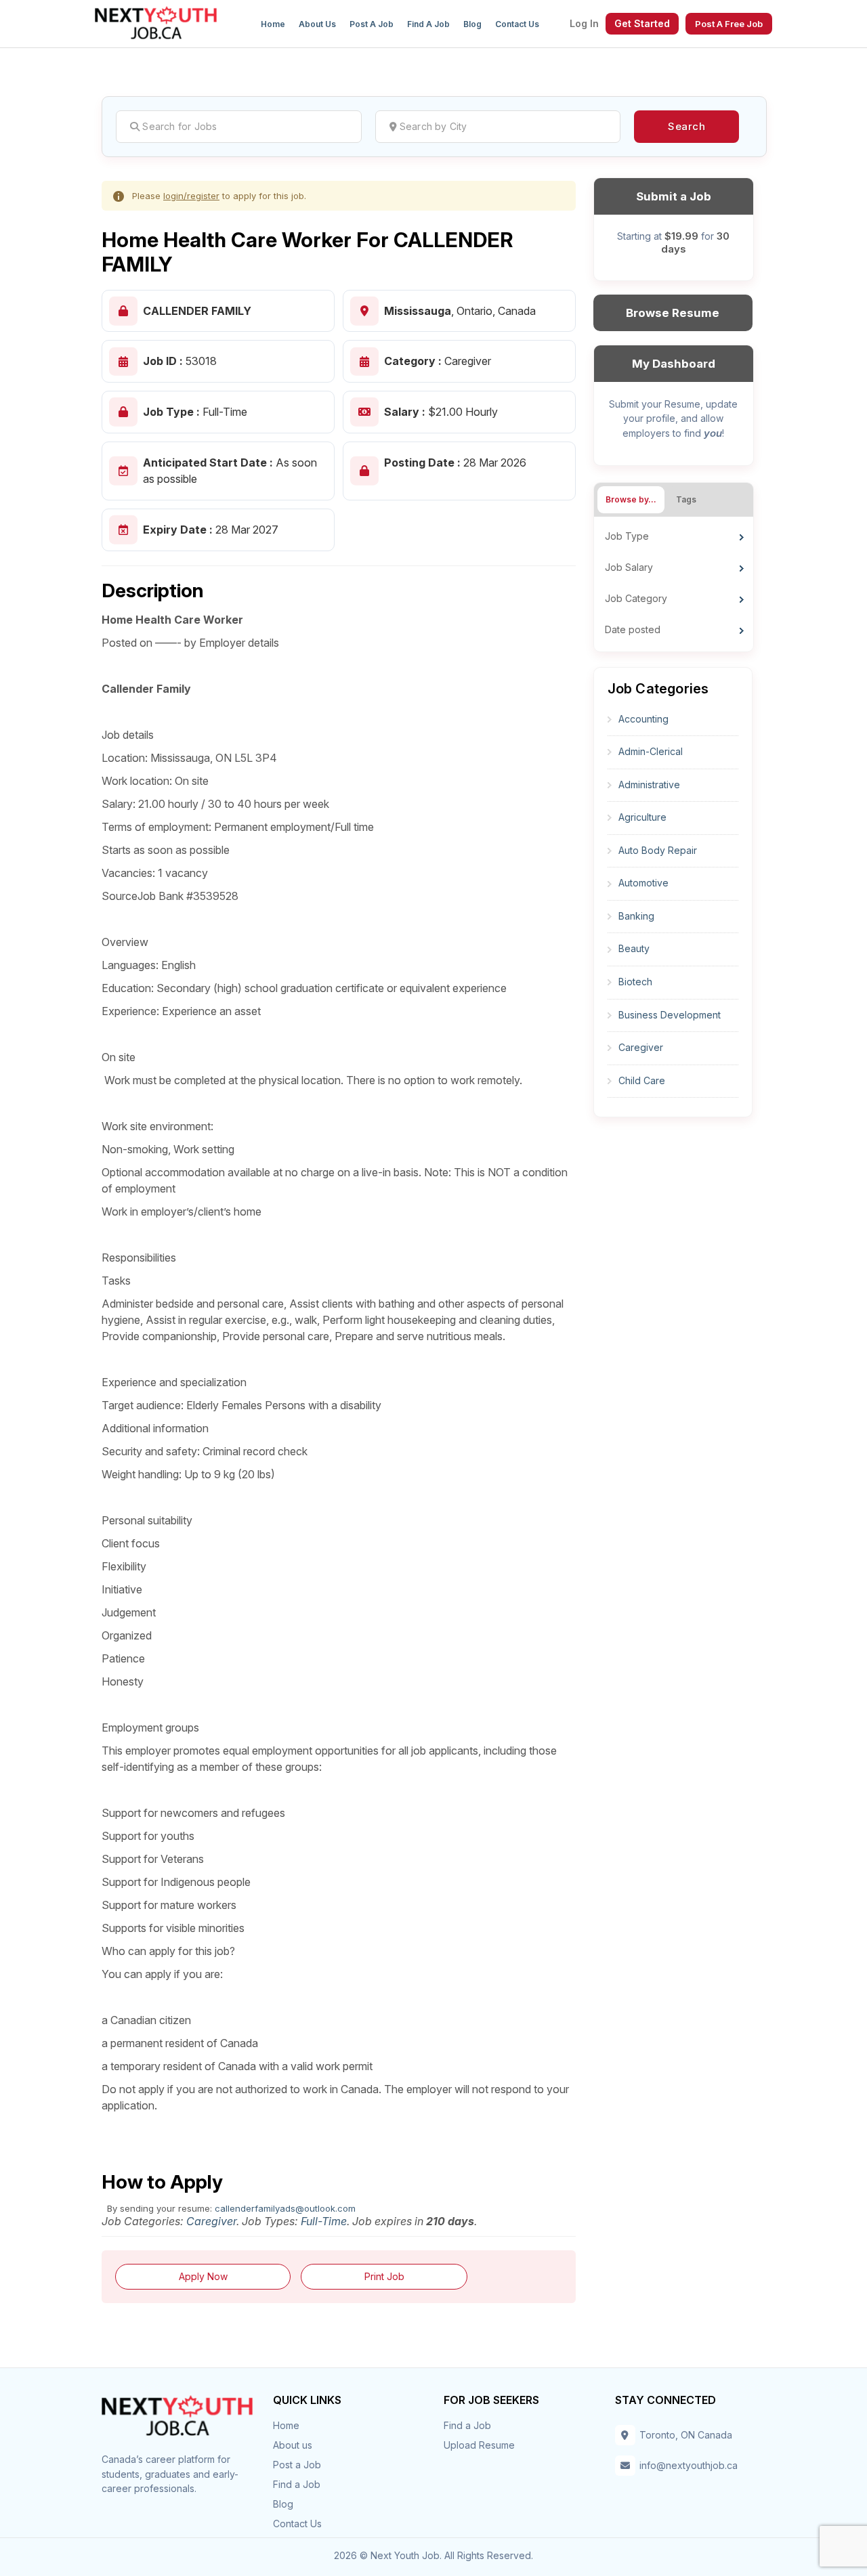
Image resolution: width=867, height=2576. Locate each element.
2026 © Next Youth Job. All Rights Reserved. (433, 2555)
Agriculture (642, 817)
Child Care (642, 1080)
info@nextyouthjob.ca (689, 2465)
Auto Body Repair (658, 850)
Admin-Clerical (651, 751)
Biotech (635, 982)
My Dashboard (674, 364)
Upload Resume (479, 2445)
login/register (191, 196)
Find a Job (428, 24)
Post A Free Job (729, 24)
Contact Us (517, 24)
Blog (472, 24)
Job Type (627, 536)
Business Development (670, 1015)
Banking (636, 916)
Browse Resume (673, 313)
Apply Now (203, 2276)
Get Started (642, 23)
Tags (686, 499)
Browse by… (631, 499)
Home (273, 24)
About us (317, 24)
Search (686, 126)
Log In (584, 24)
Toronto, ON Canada (686, 2435)
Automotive (643, 883)
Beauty (634, 948)
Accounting (643, 719)
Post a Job (372, 24)
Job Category (636, 598)
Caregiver (211, 2221)
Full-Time (324, 2221)
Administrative (649, 785)
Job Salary (629, 567)
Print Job (384, 2276)
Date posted (633, 629)
